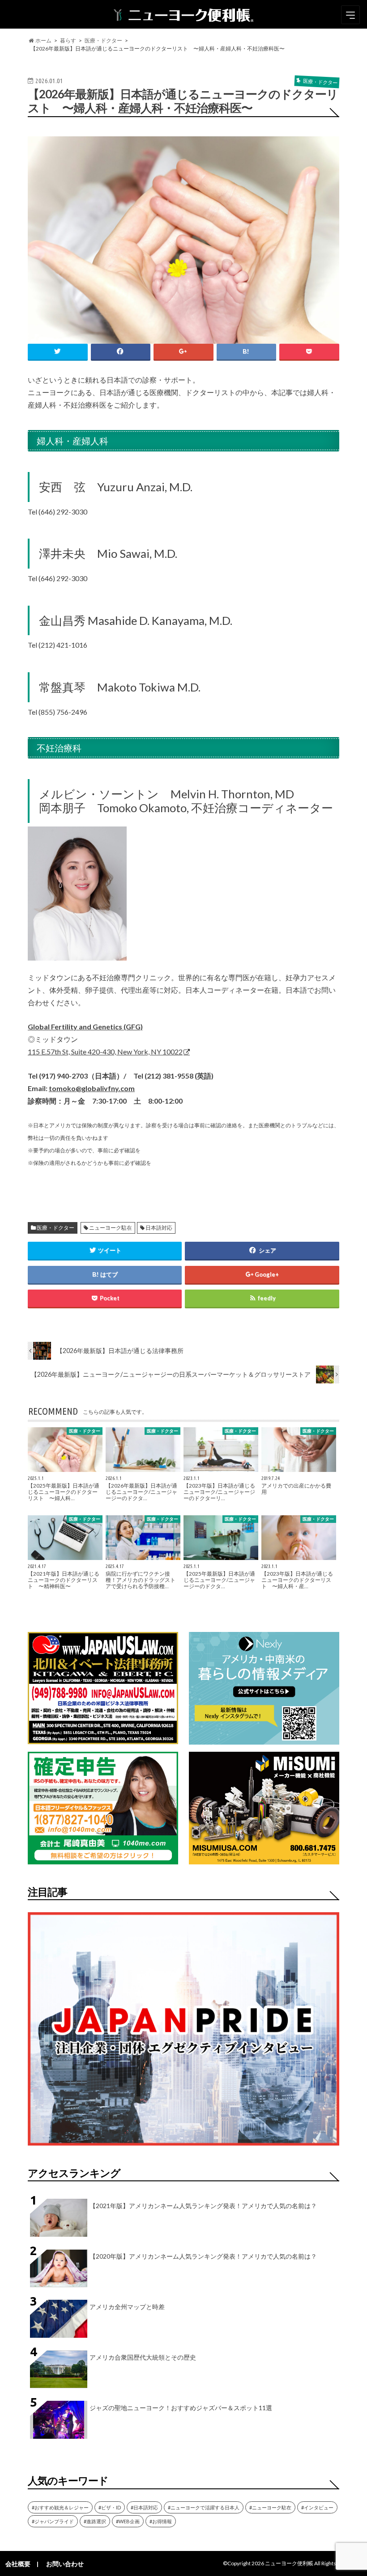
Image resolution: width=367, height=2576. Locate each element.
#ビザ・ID (110, 2507)
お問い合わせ (65, 2564)
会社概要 (18, 2564)
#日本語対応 (144, 2507)
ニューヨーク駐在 (111, 1228)
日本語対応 (159, 1228)
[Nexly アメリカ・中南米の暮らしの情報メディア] (264, 1739)
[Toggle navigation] (350, 15)
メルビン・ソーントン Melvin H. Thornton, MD (166, 794)
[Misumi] (264, 1859)
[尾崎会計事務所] (103, 1859)
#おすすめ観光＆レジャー (60, 2507)
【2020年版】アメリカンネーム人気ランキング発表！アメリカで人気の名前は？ (203, 2256)
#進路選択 (95, 2521)
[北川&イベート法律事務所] (103, 1739)
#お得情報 (161, 2521)
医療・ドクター (55, 1228)
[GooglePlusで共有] (183, 352)
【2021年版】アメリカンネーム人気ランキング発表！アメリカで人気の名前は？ (203, 2206)
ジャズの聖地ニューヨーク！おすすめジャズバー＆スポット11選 (181, 2408)
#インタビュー (317, 2507)
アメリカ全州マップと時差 (127, 2307)
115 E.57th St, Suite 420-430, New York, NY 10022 (105, 1052)
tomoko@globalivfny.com (92, 1088)
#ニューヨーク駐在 (270, 2507)
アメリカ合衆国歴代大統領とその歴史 (143, 2357)
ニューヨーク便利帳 (289, 2563)
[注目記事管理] (183, 2147)
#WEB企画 (128, 2521)
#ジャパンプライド (53, 2521)
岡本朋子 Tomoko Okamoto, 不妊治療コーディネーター (186, 808)
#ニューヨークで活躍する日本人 (204, 2507)
